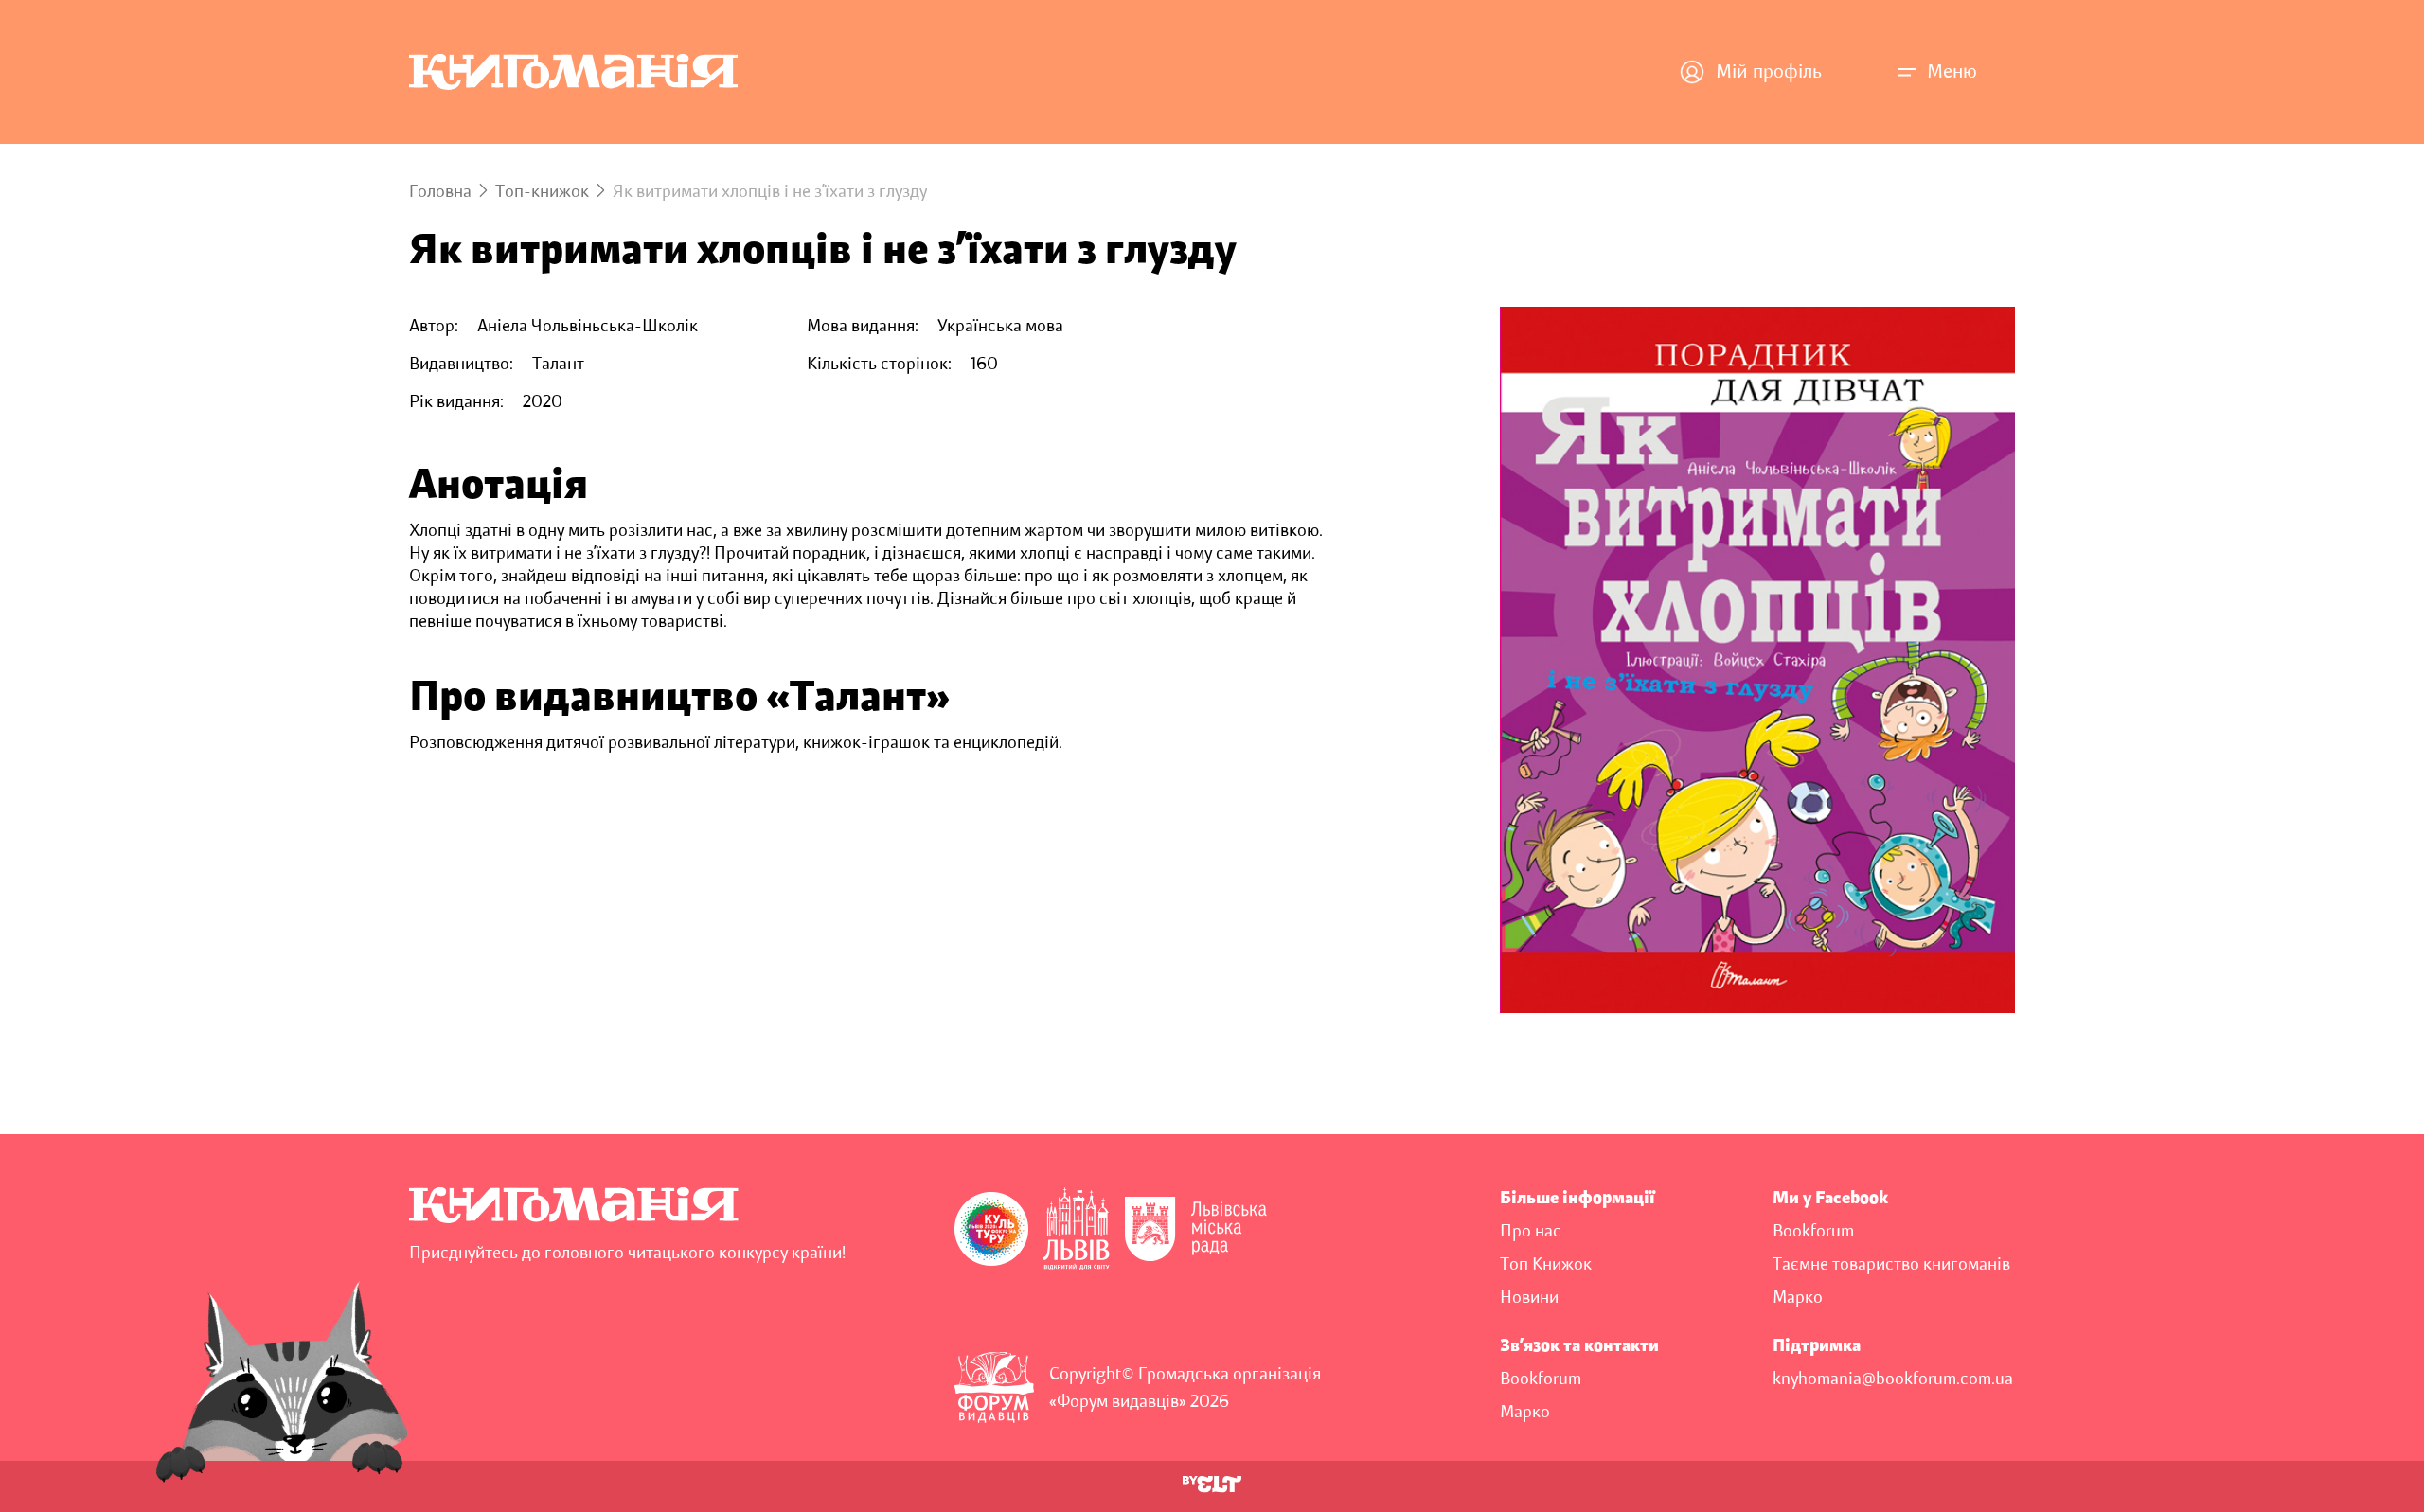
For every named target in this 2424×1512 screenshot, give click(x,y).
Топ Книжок (1546, 1264)
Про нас (1531, 1231)
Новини (1529, 1297)
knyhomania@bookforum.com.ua (1893, 1379)
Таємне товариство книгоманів (1891, 1264)
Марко (1798, 1297)
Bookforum (1813, 1231)
